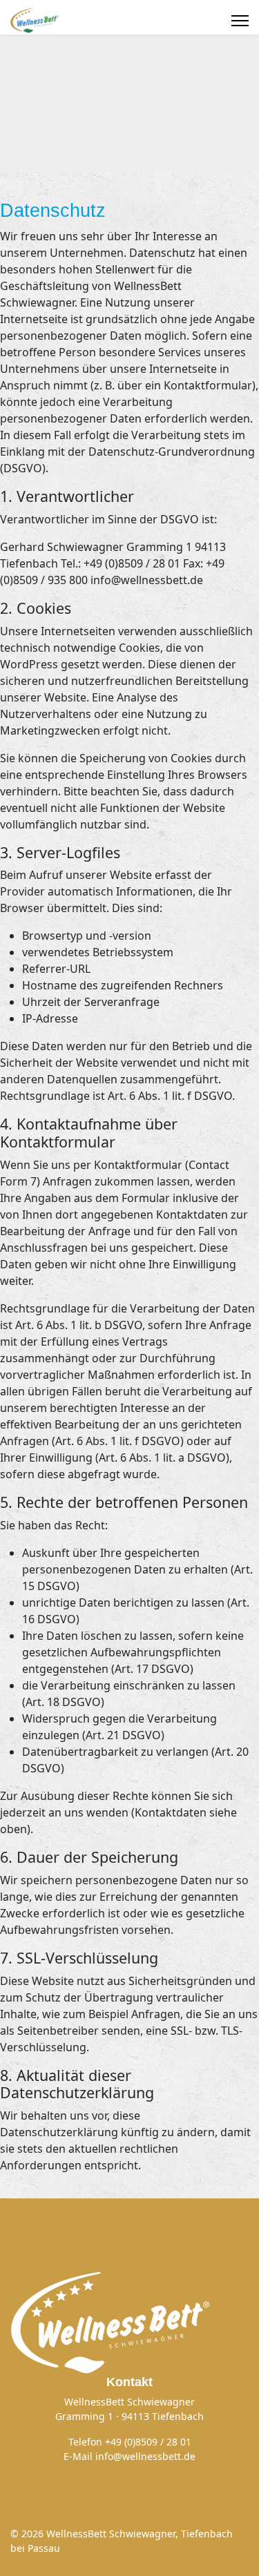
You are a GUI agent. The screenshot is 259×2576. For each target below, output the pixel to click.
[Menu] (240, 21)
